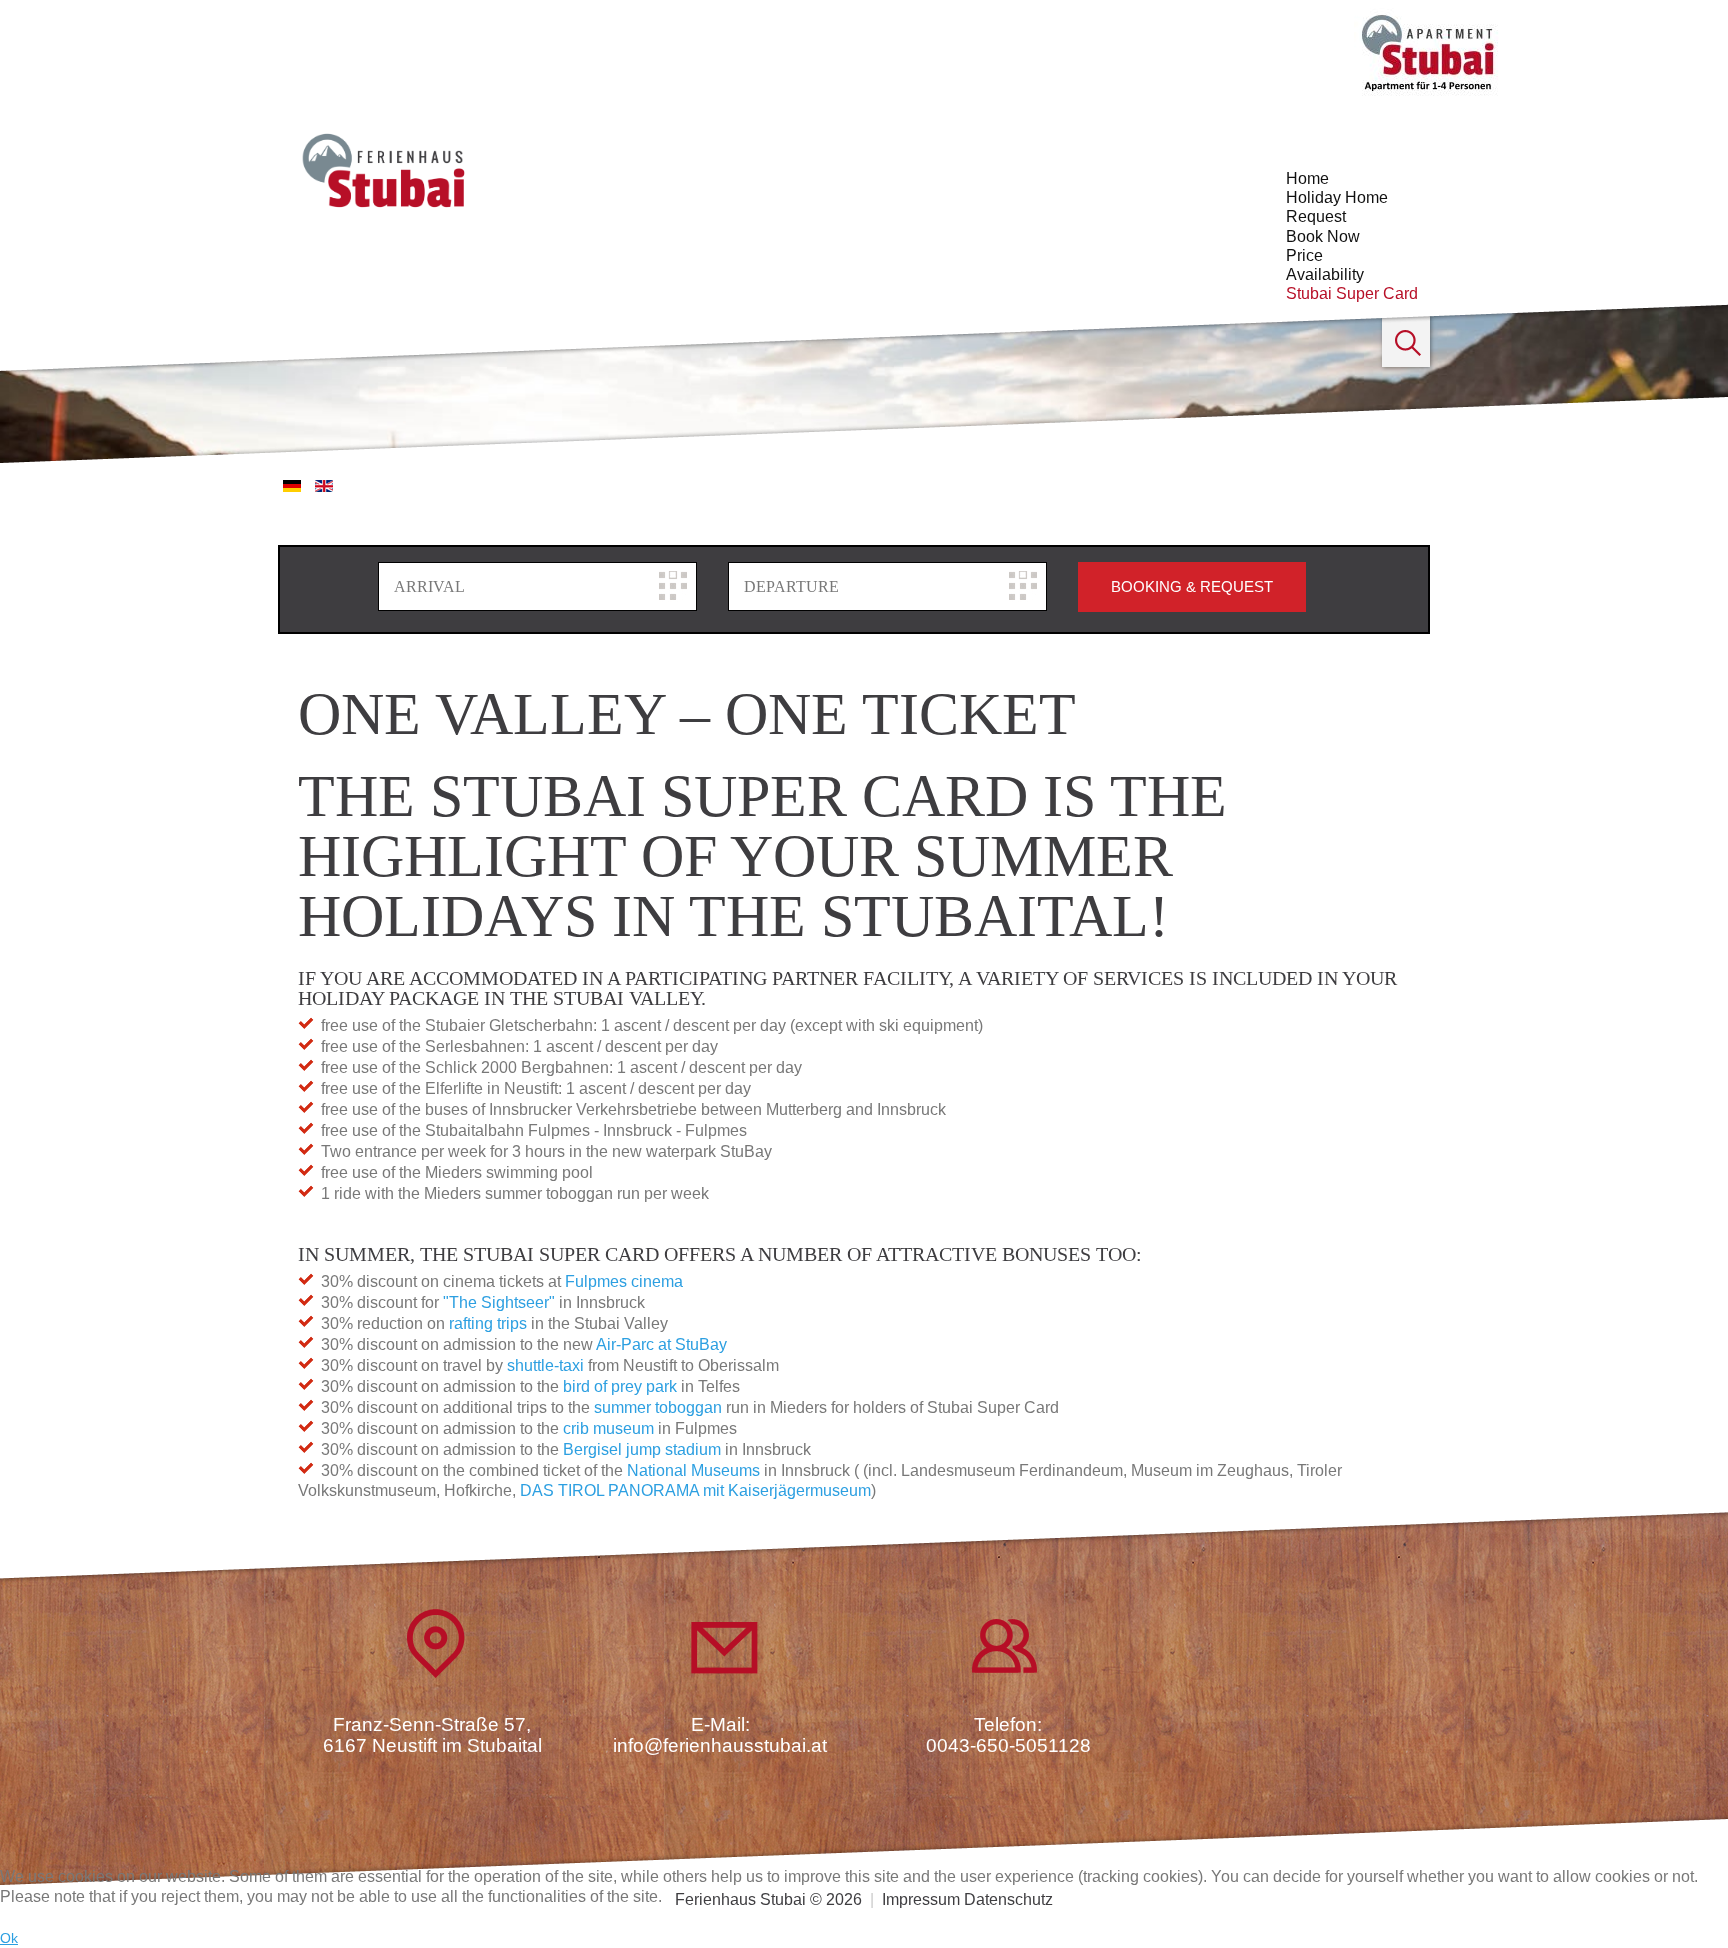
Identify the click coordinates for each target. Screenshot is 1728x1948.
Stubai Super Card (1352, 293)
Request (1316, 216)
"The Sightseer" (499, 1302)
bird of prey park (618, 1386)
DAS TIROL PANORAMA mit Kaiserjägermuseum (695, 1490)
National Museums (693, 1470)
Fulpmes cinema (624, 1281)
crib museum (608, 1428)
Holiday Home (1337, 197)
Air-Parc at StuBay (661, 1344)
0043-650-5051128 (1008, 1745)
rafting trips (488, 1323)
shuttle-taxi (545, 1365)
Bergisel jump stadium (642, 1449)
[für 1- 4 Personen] (1429, 51)
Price (1304, 255)
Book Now (1323, 236)
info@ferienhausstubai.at (720, 1745)
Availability (1325, 274)
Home (1307, 178)
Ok (9, 1938)
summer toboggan (658, 1407)
